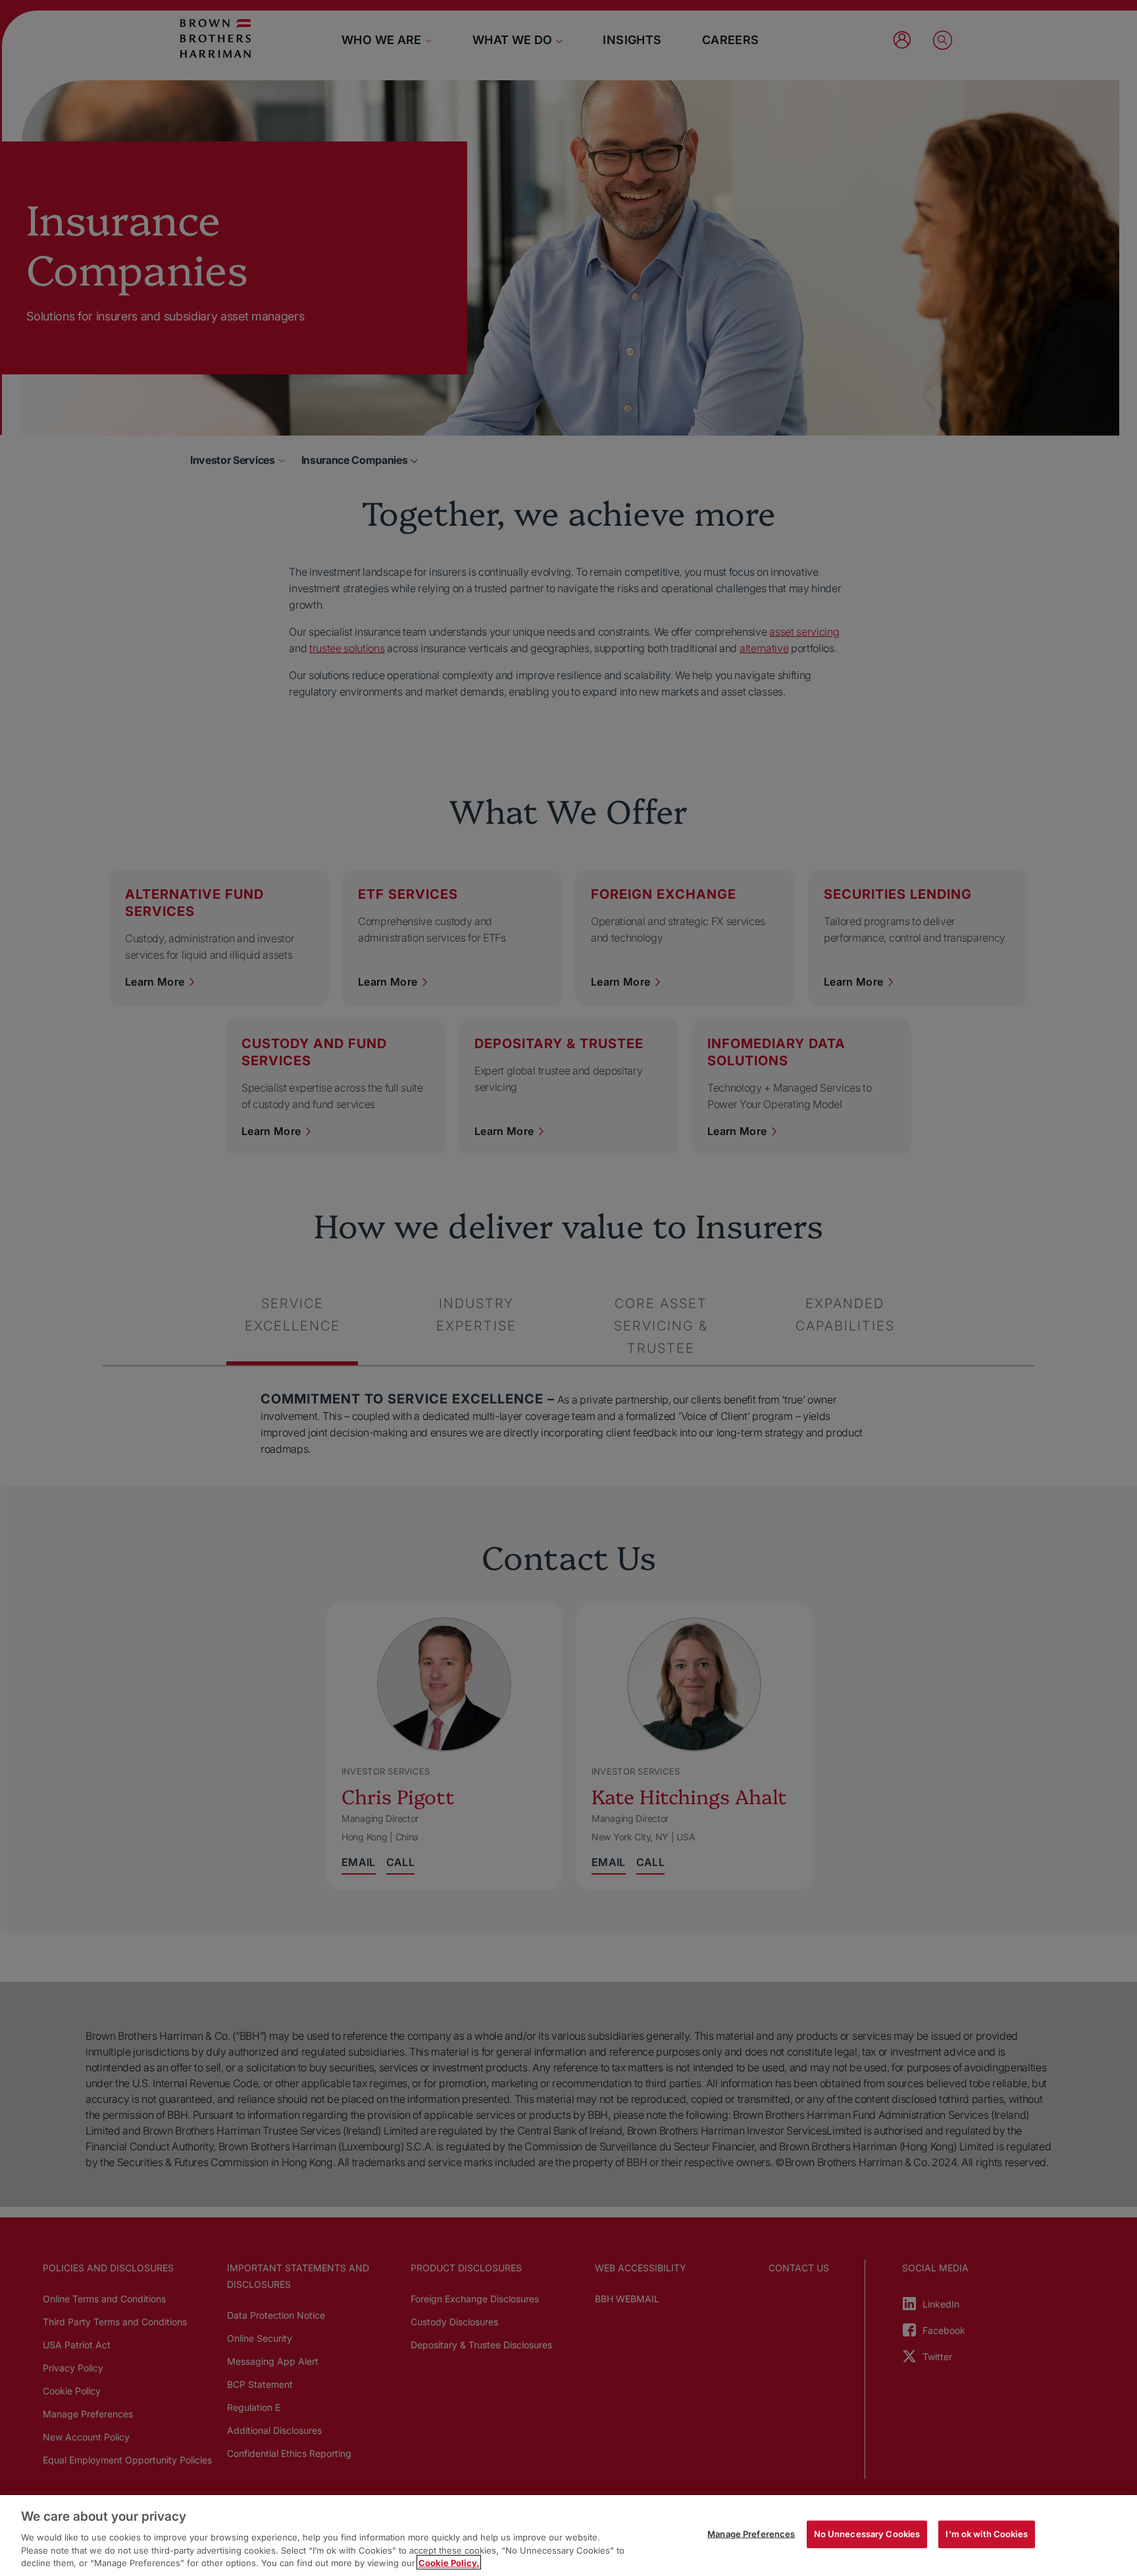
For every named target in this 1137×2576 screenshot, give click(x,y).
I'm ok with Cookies (986, 2534)
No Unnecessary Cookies (867, 2534)
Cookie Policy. (449, 2562)
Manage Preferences (751, 2534)
